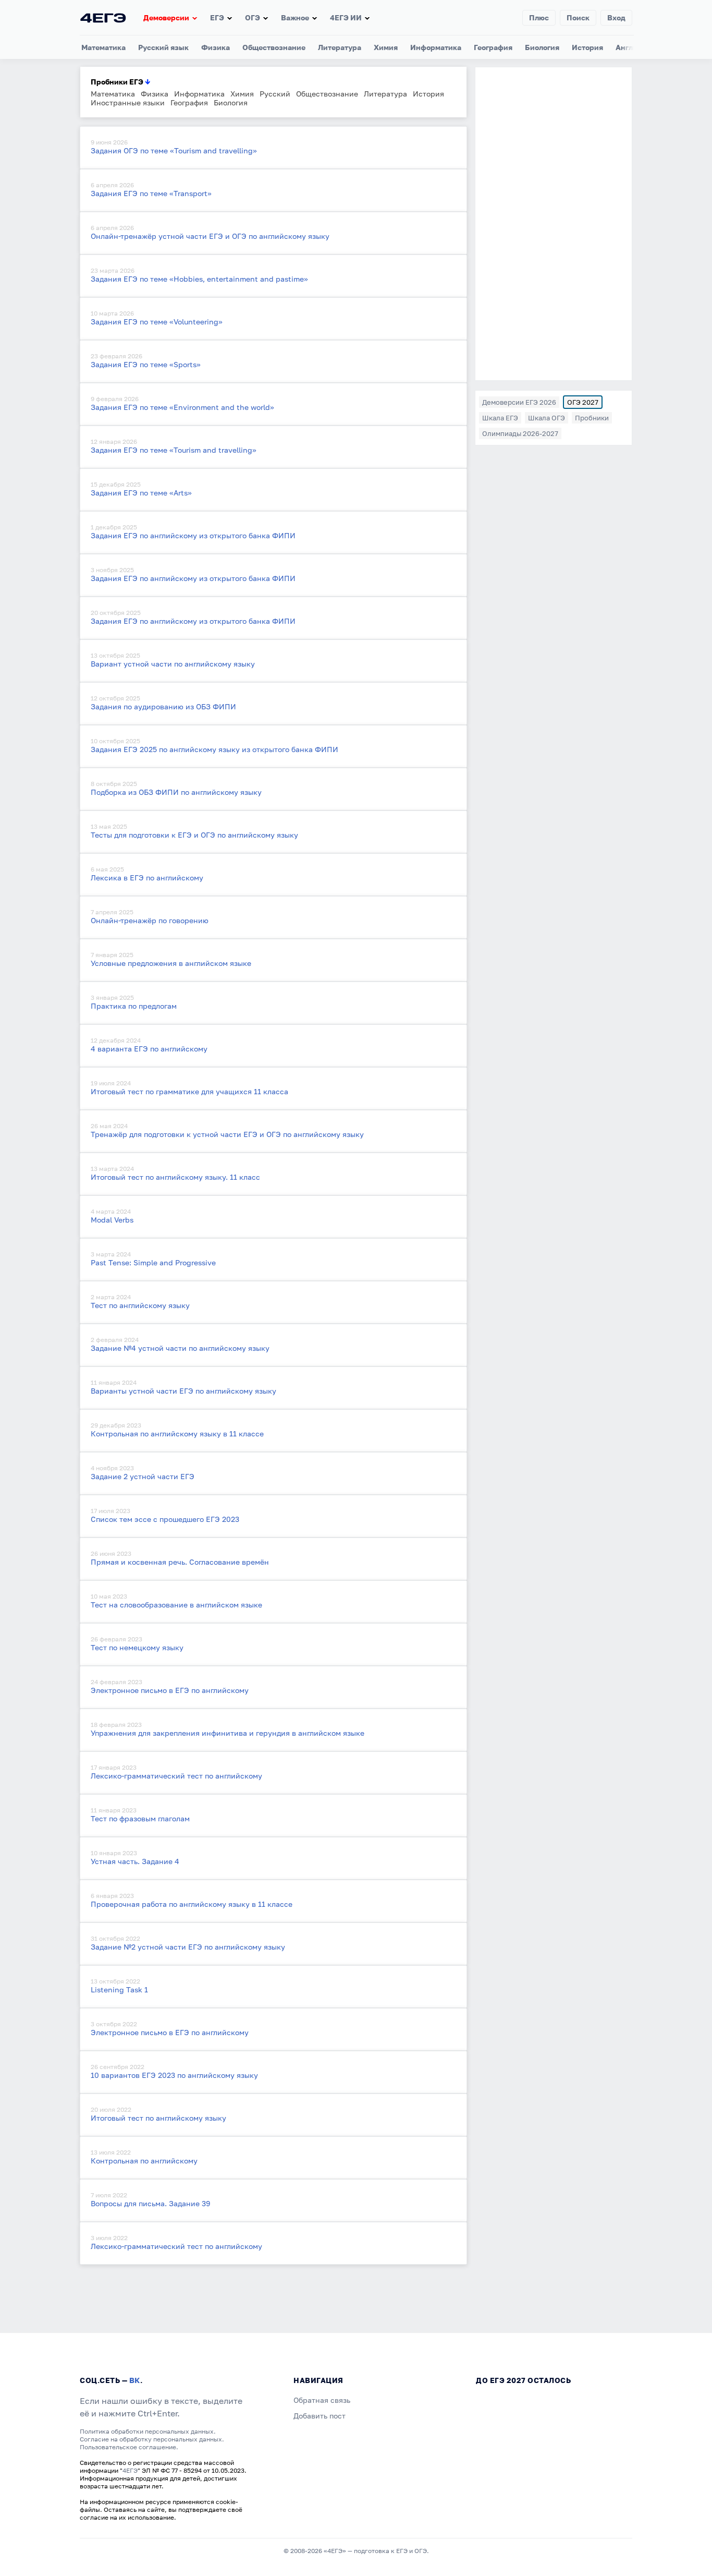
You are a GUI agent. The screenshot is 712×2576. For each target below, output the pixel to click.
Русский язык (163, 47)
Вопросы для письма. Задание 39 (150, 2203)
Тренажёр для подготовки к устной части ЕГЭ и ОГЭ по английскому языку (227, 1134)
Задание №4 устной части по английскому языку (180, 1348)
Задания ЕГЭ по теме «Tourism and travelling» (174, 450)
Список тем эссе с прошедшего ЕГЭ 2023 (165, 1519)
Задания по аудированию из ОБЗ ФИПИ (163, 706)
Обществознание (274, 47)
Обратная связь (322, 2400)
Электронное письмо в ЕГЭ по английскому (170, 1690)
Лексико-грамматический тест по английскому (176, 1776)
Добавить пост (320, 2416)
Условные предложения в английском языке (171, 963)
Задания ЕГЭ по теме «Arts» (141, 493)
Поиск (578, 17)
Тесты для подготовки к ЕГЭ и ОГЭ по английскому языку (194, 835)
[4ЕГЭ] (103, 17)
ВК (135, 2380)
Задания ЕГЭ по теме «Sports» (146, 364)
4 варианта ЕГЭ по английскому (149, 1049)
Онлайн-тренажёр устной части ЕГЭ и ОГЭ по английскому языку (210, 236)
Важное (295, 17)
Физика (216, 47)
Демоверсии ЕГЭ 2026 (519, 402)
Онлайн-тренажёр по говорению (150, 920)
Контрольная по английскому (144, 2161)
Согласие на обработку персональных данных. (152, 2439)
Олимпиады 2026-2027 (520, 433)
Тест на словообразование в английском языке (176, 1605)
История (587, 47)
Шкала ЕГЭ (500, 418)
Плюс (539, 17)
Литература (340, 47)
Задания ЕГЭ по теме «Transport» (151, 193)
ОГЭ (253, 17)
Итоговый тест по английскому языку (158, 2118)
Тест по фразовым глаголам (140, 1818)
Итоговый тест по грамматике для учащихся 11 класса (189, 1091)
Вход (616, 17)
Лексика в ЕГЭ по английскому (147, 878)
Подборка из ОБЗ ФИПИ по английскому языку (176, 792)
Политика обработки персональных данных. (148, 2431)
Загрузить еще (106, 2269)
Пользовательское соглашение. (129, 2447)
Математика (103, 47)
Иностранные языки (128, 102)
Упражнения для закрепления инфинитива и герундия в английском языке (228, 1733)
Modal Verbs (112, 1220)
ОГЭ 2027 (583, 402)
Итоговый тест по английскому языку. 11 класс (175, 1177)
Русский (275, 94)
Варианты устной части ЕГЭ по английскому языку (183, 1391)
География (493, 47)
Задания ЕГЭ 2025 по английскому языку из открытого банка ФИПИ (214, 749)
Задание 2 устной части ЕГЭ (143, 1476)
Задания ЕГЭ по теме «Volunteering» (157, 322)
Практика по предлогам (134, 1006)
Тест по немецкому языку (137, 1647)
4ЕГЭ (130, 2470)
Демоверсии (166, 17)
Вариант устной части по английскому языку (173, 664)
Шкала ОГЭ (547, 418)
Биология (542, 47)
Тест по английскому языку (140, 1305)
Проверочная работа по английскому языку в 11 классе (192, 1904)
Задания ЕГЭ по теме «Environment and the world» (182, 407)
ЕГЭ (217, 17)
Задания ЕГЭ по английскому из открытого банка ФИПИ (193, 535)
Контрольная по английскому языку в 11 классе (177, 1434)
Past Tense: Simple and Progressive (153, 1262)
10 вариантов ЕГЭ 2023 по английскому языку (174, 2075)
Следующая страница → (123, 2278)
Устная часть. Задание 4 (135, 1861)
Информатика (436, 47)
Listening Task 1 (119, 1990)
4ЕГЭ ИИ (346, 17)
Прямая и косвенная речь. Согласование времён (180, 1562)
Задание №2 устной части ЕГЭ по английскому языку (188, 1947)
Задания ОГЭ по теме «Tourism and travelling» (174, 150)
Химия (386, 47)
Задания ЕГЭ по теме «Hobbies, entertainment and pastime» (199, 279)
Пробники (592, 418)
